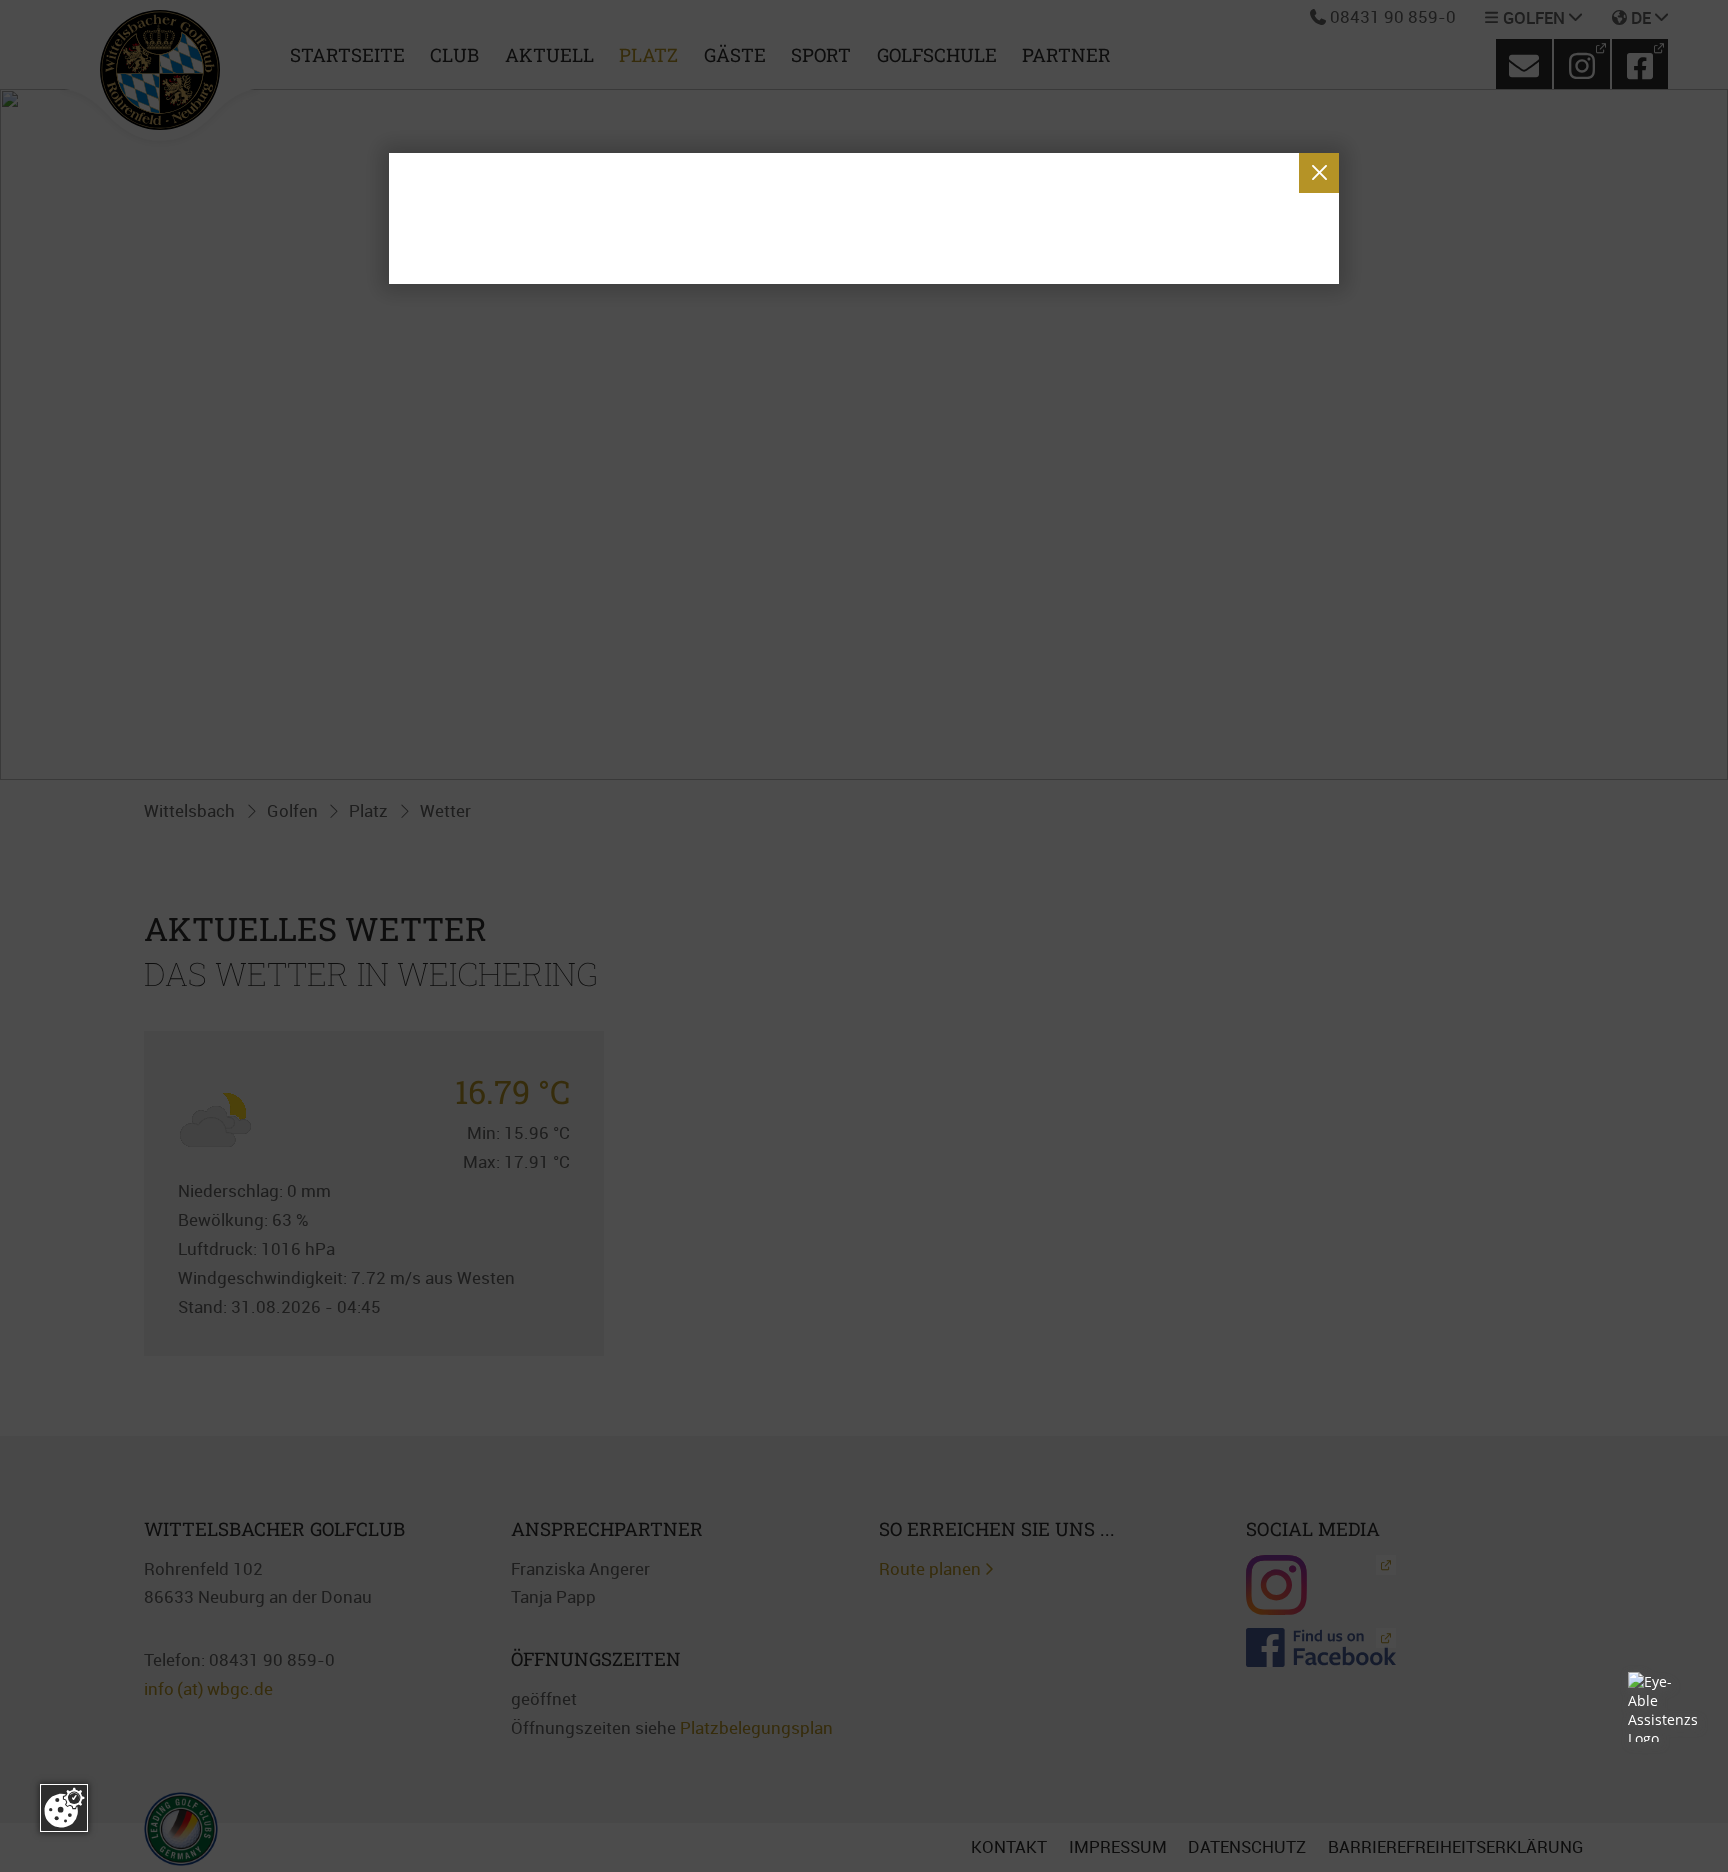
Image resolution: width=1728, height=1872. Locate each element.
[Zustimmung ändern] (64, 1808)
